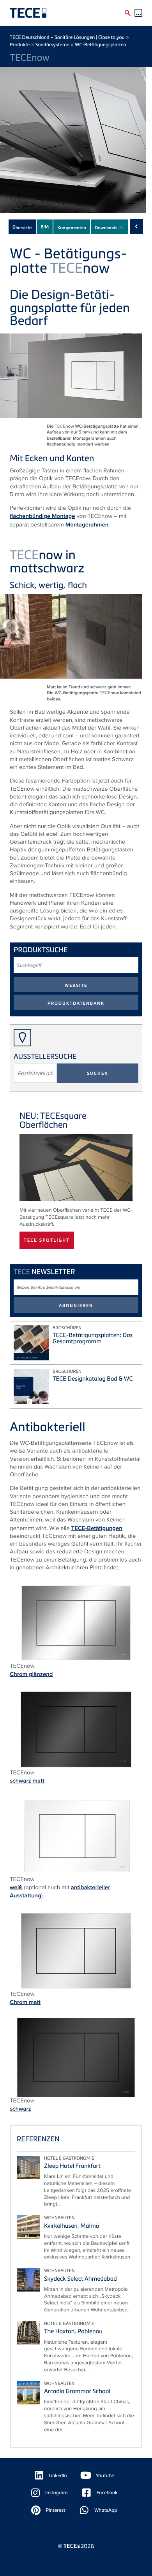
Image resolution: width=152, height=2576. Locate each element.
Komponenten (72, 228)
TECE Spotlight (47, 1240)
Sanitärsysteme (52, 45)
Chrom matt (25, 2002)
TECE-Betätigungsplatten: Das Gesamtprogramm (93, 1338)
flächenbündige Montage (42, 516)
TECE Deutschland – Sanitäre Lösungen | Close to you (67, 37)
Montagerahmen (87, 525)
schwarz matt (27, 1781)
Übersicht (22, 228)
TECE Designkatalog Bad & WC (93, 1379)
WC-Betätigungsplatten (101, 45)
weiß (16, 1887)
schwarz (20, 2109)
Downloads (109, 228)
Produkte (20, 45)
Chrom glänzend (31, 1674)
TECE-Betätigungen (97, 1528)
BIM (45, 227)
